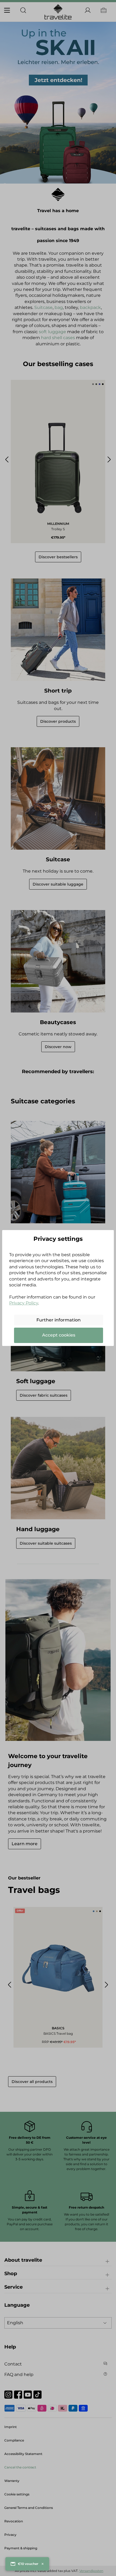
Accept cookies (59, 1335)
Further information (59, 1320)
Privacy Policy (24, 1303)
